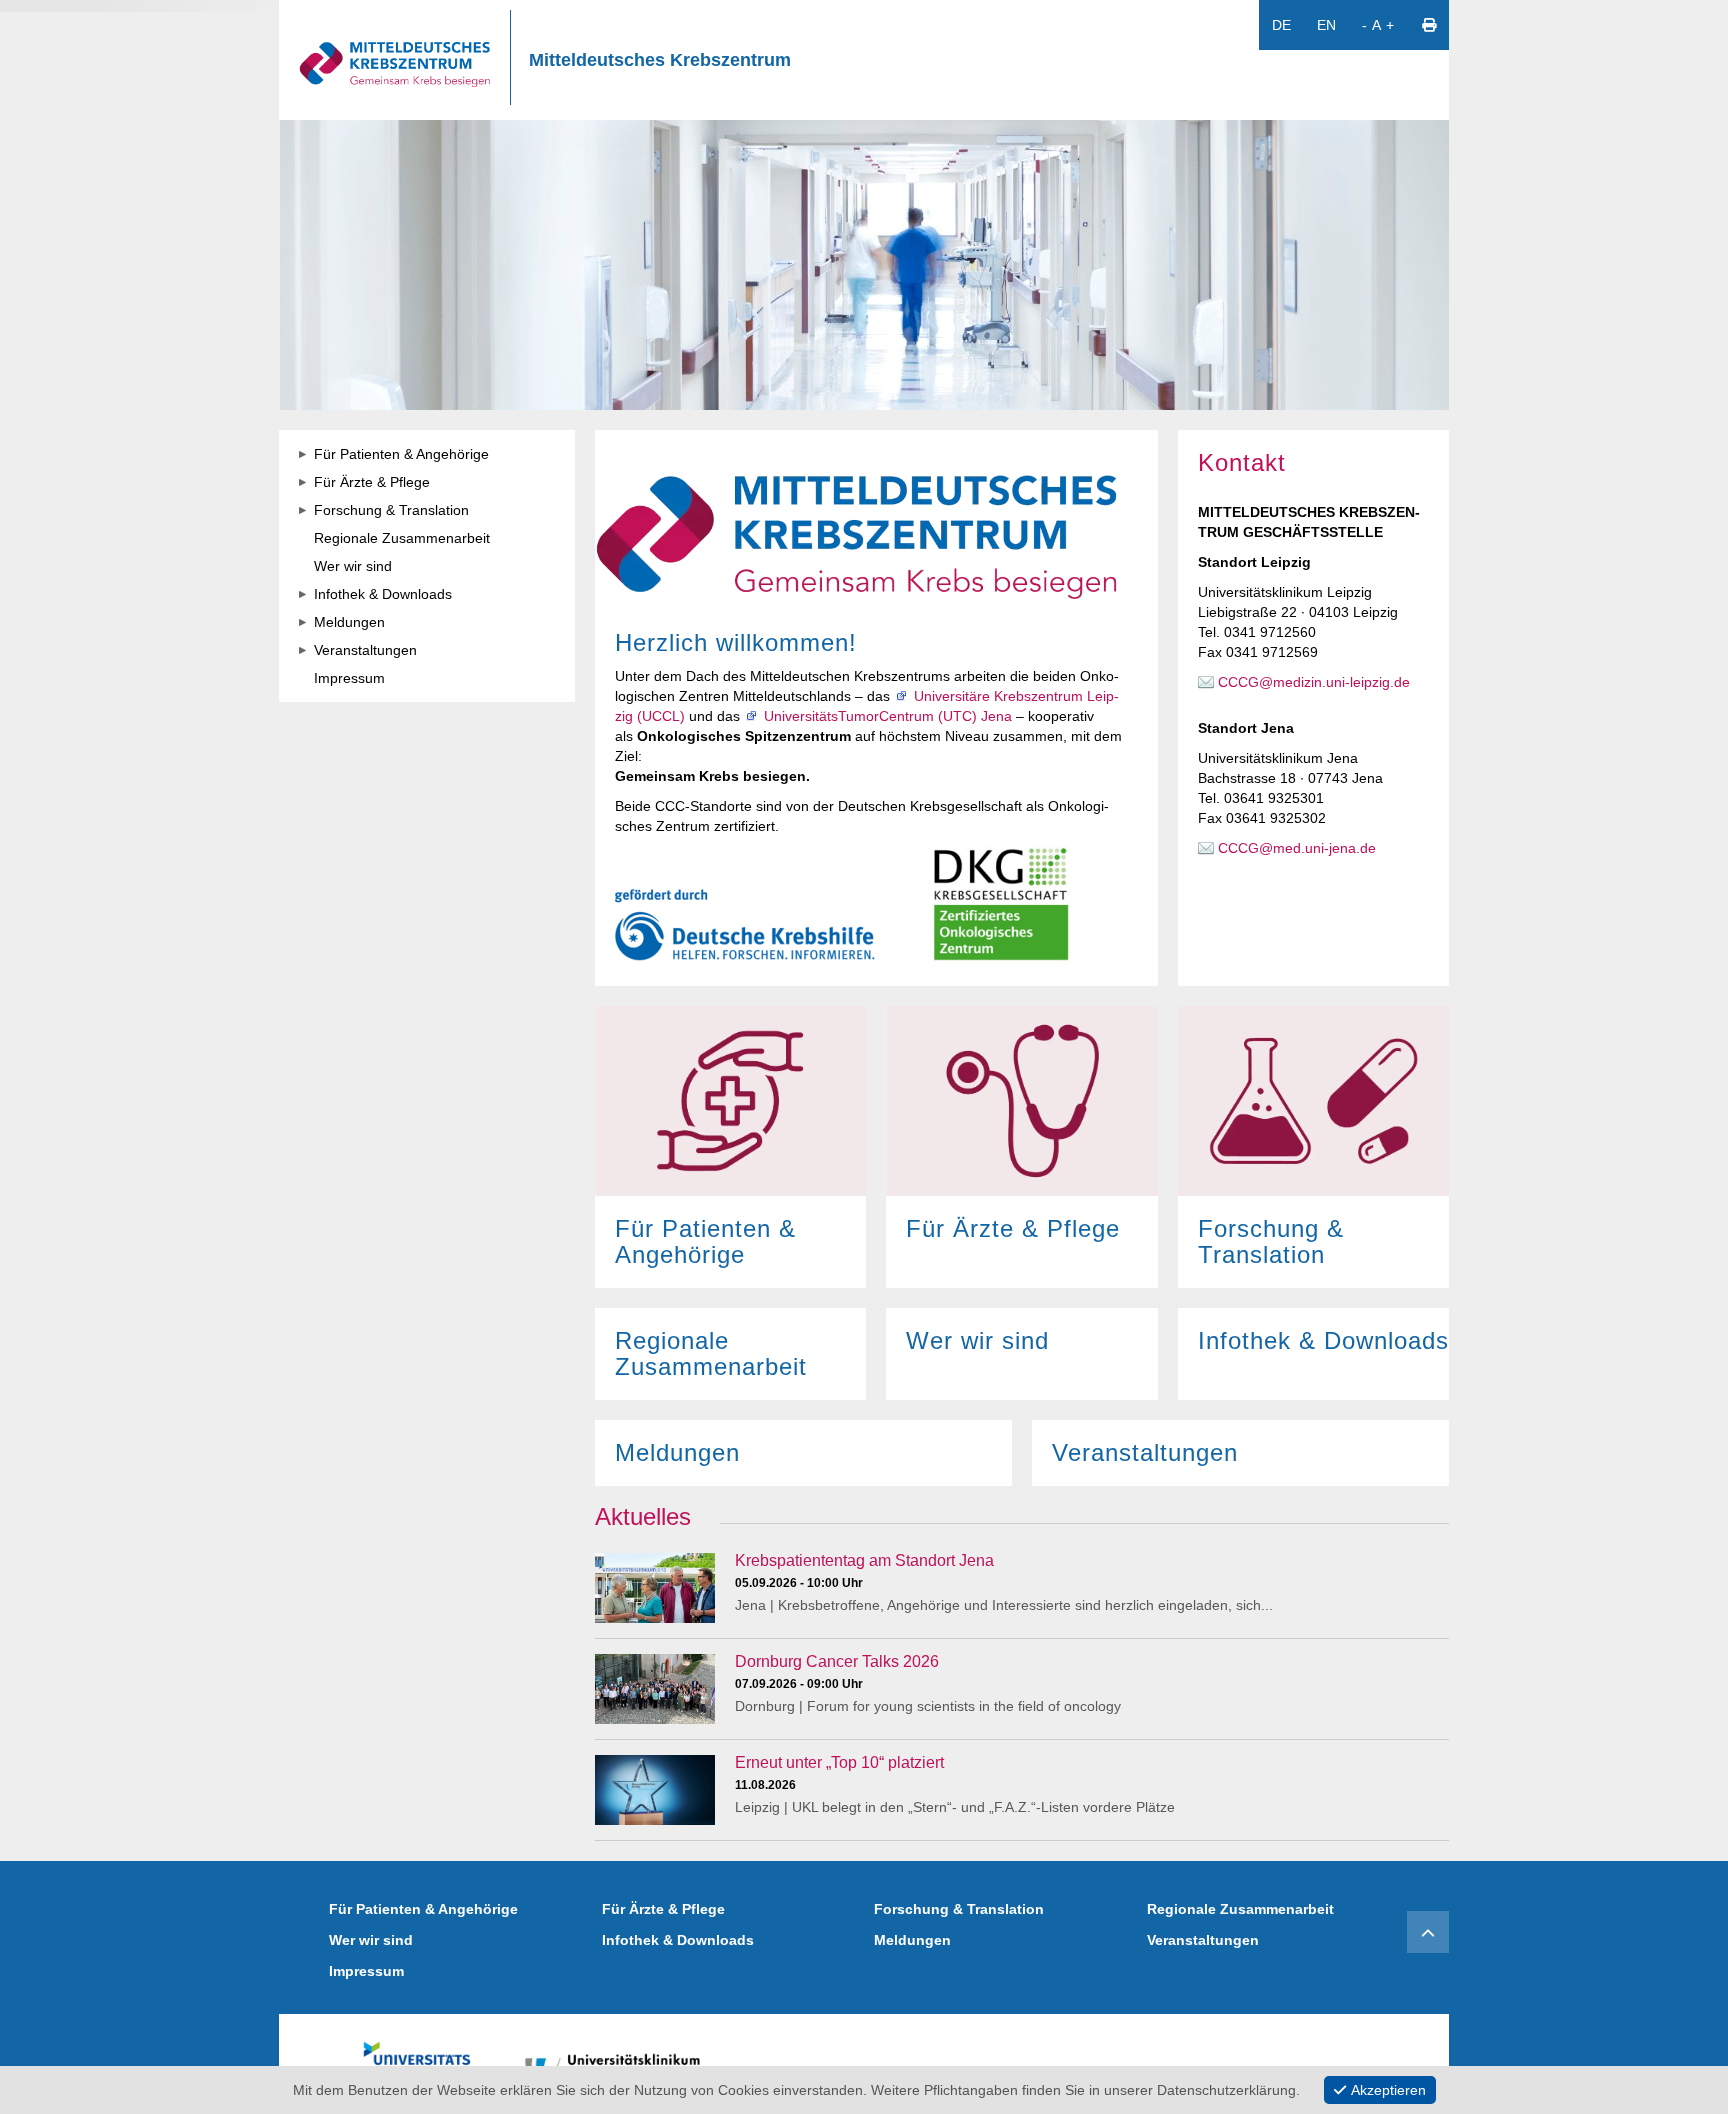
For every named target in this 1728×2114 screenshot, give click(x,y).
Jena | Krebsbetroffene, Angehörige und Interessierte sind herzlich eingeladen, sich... (1004, 1605)
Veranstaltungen (1203, 1940)
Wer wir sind (371, 1940)
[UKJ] (417, 2064)
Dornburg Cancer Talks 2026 (837, 1661)
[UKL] (613, 2064)
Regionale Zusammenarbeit (1240, 1909)
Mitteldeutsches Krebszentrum (660, 60)
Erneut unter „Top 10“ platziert (839, 1762)
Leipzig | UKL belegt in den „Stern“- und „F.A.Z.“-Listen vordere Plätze (955, 1807)
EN (1326, 25)
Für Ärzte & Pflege (663, 1909)
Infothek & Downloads (678, 1940)
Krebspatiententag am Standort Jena (864, 1560)
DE (1281, 25)
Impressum (366, 1971)
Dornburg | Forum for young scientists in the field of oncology (928, 1706)
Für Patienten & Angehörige (423, 1909)
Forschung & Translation (959, 1909)
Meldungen (912, 1940)
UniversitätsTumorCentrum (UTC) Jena (888, 716)
